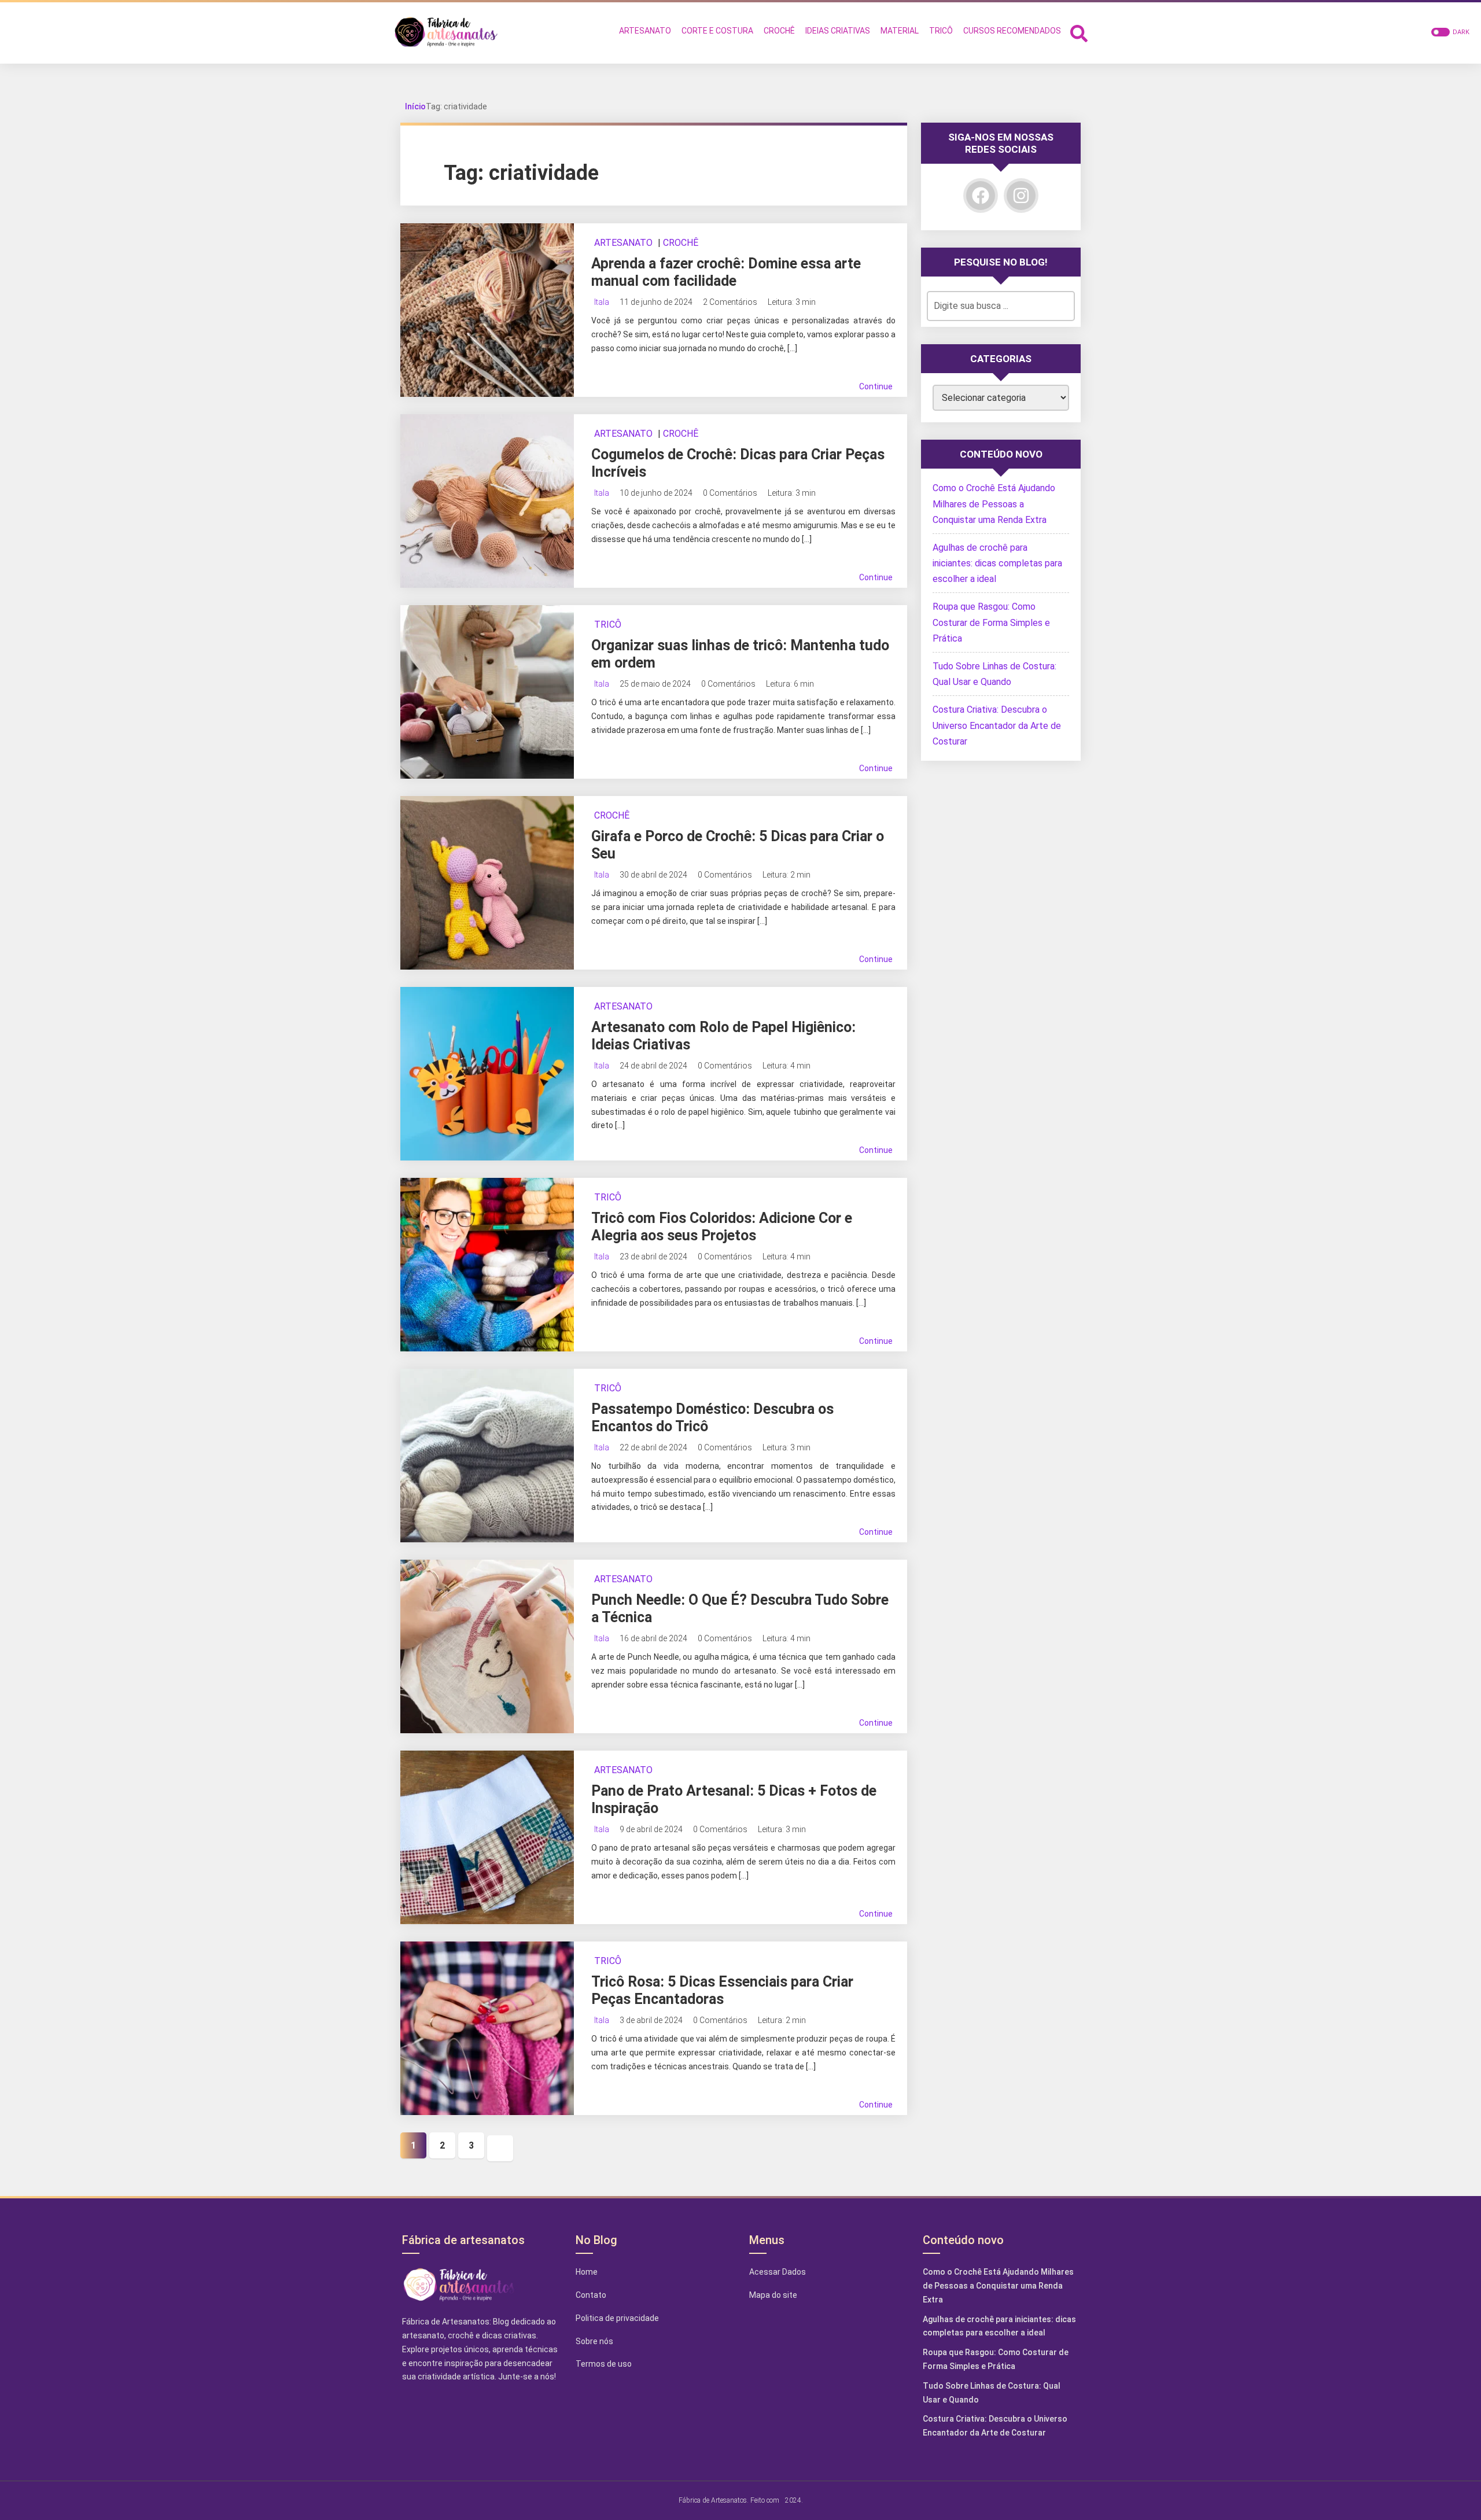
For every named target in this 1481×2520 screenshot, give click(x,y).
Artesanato (623, 243)
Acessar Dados (778, 2272)
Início (415, 106)
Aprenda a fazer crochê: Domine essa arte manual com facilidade (726, 272)
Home (587, 2272)
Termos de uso (604, 2364)
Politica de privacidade (617, 2318)
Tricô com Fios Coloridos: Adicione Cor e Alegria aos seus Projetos (722, 1227)
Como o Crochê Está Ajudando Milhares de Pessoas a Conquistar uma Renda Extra (994, 504)
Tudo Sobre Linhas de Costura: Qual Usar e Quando (992, 2393)
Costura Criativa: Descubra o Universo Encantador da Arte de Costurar (997, 725)
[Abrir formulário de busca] (1079, 32)
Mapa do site (773, 2295)
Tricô (608, 625)
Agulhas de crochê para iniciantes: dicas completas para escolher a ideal (997, 563)
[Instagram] (1021, 196)
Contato (591, 2295)
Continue (876, 386)
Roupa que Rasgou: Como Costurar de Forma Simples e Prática (991, 622)
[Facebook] (981, 196)
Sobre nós (594, 2341)
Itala (602, 302)
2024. (794, 2500)
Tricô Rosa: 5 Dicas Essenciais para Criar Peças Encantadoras (722, 1990)
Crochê (681, 243)
